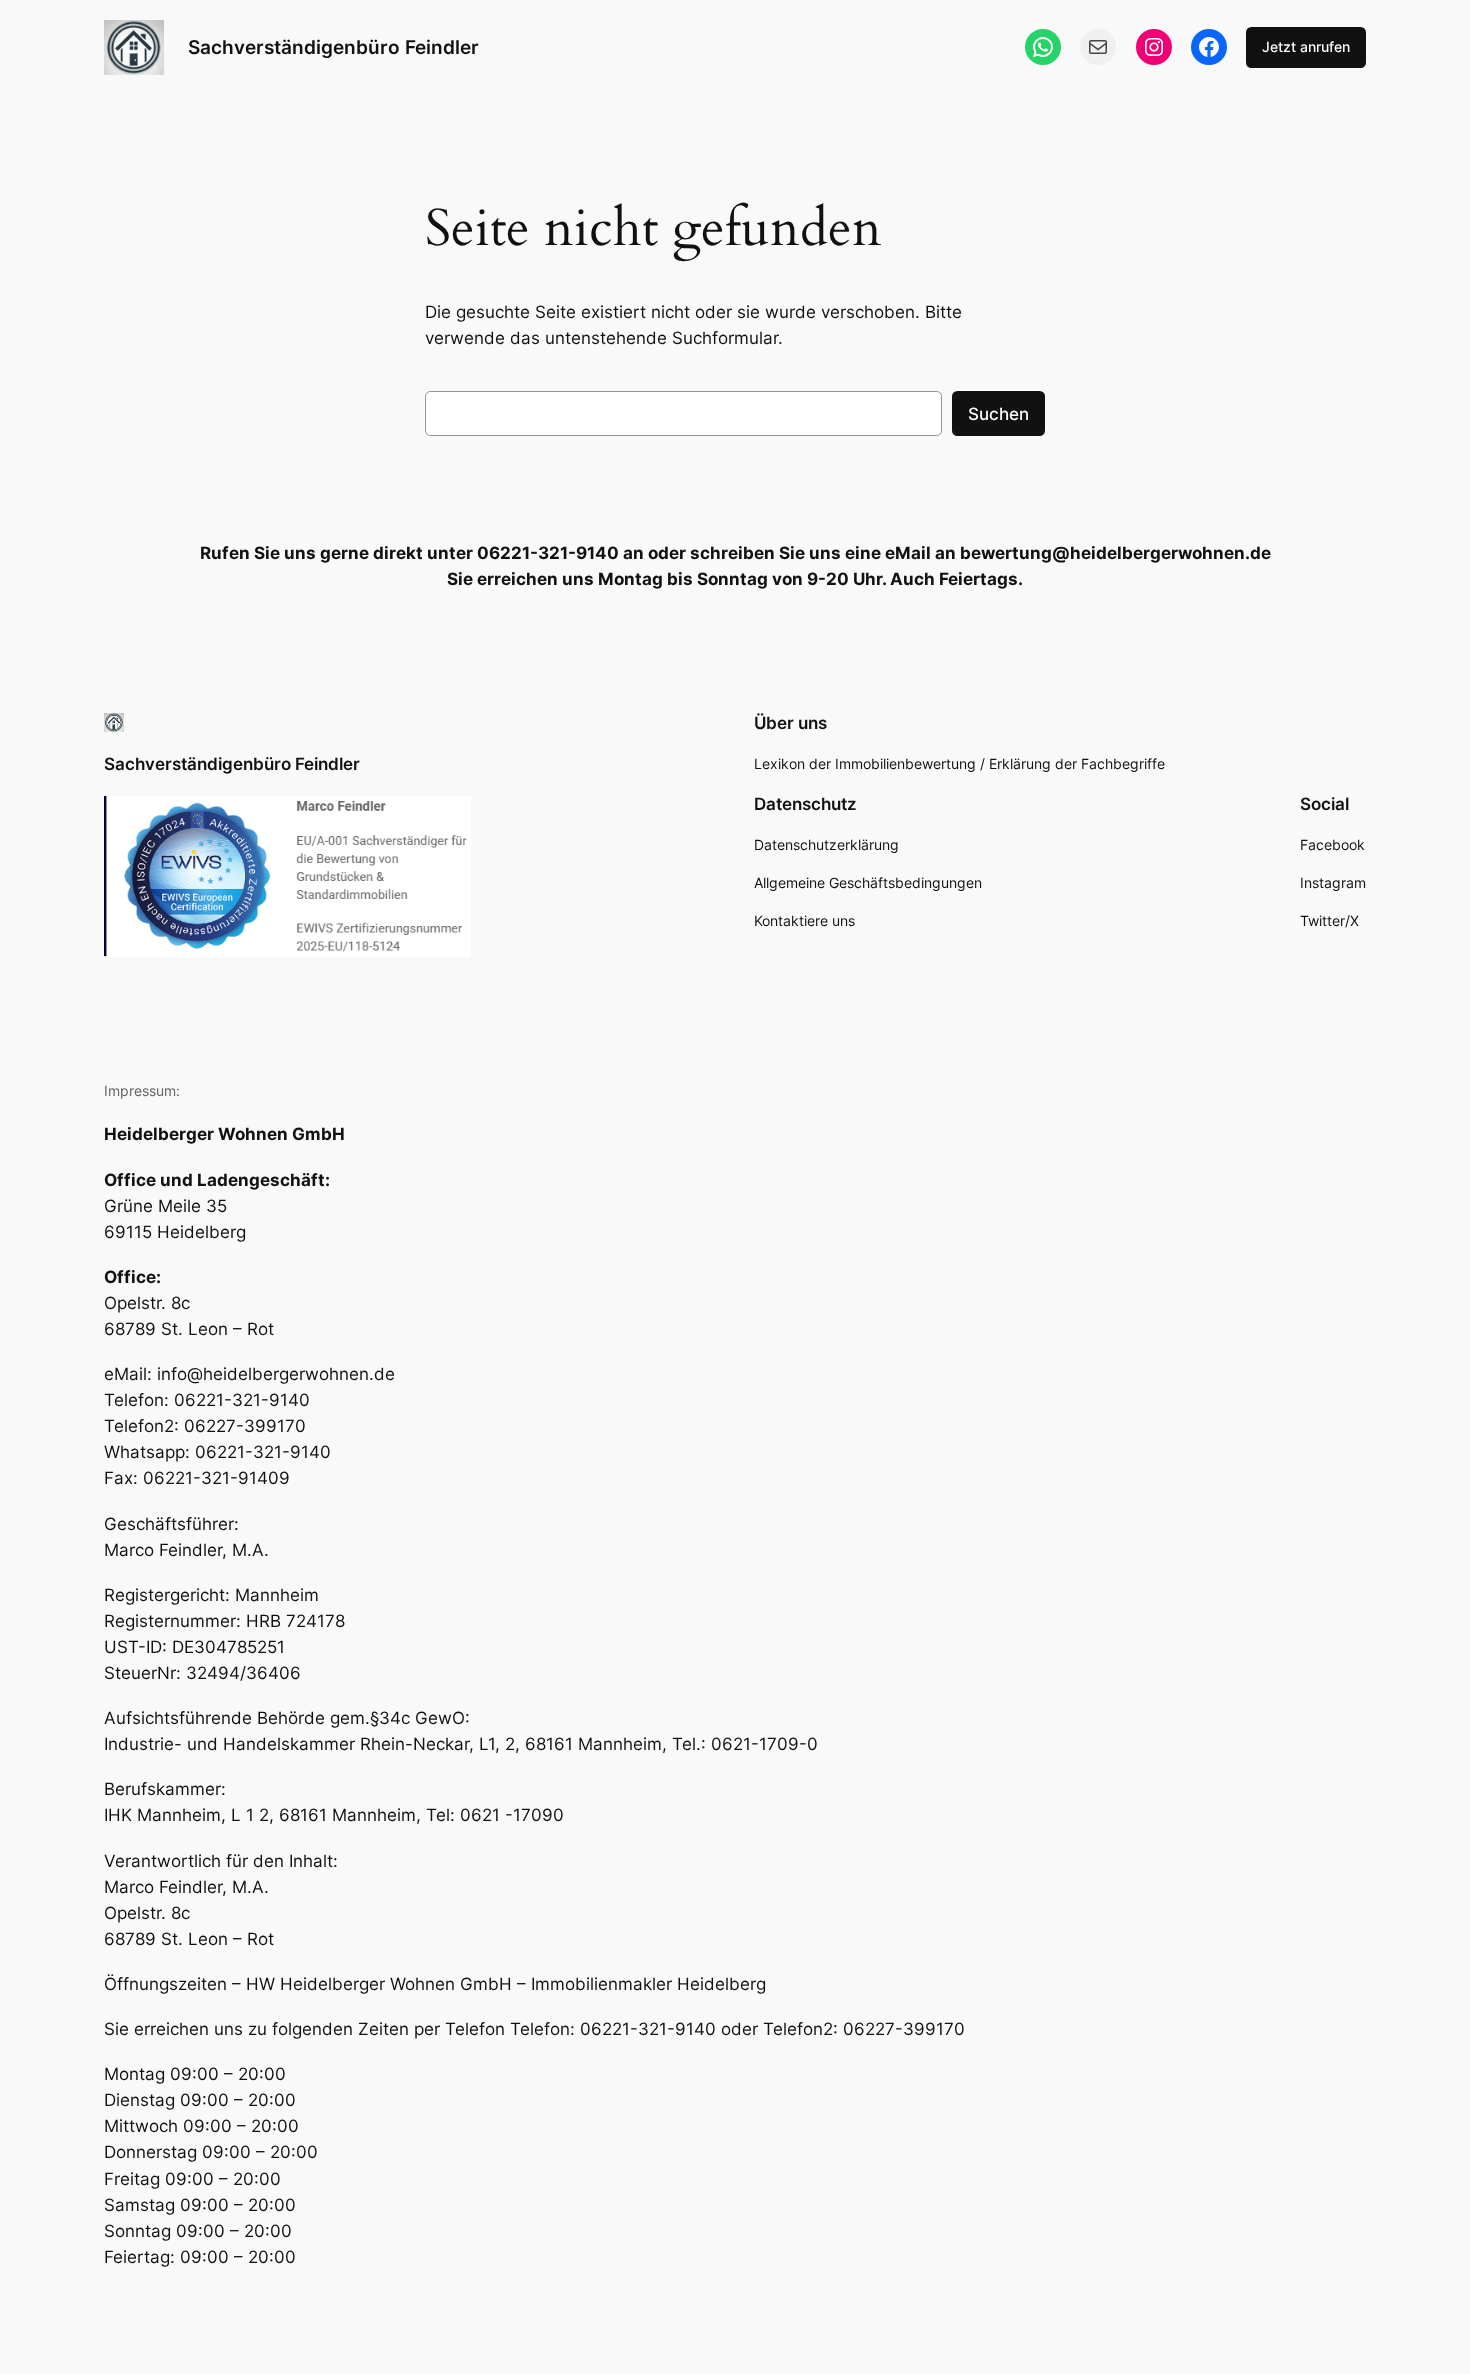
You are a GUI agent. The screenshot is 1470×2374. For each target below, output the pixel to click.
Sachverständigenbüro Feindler (333, 47)
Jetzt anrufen (1306, 46)
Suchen (998, 414)
